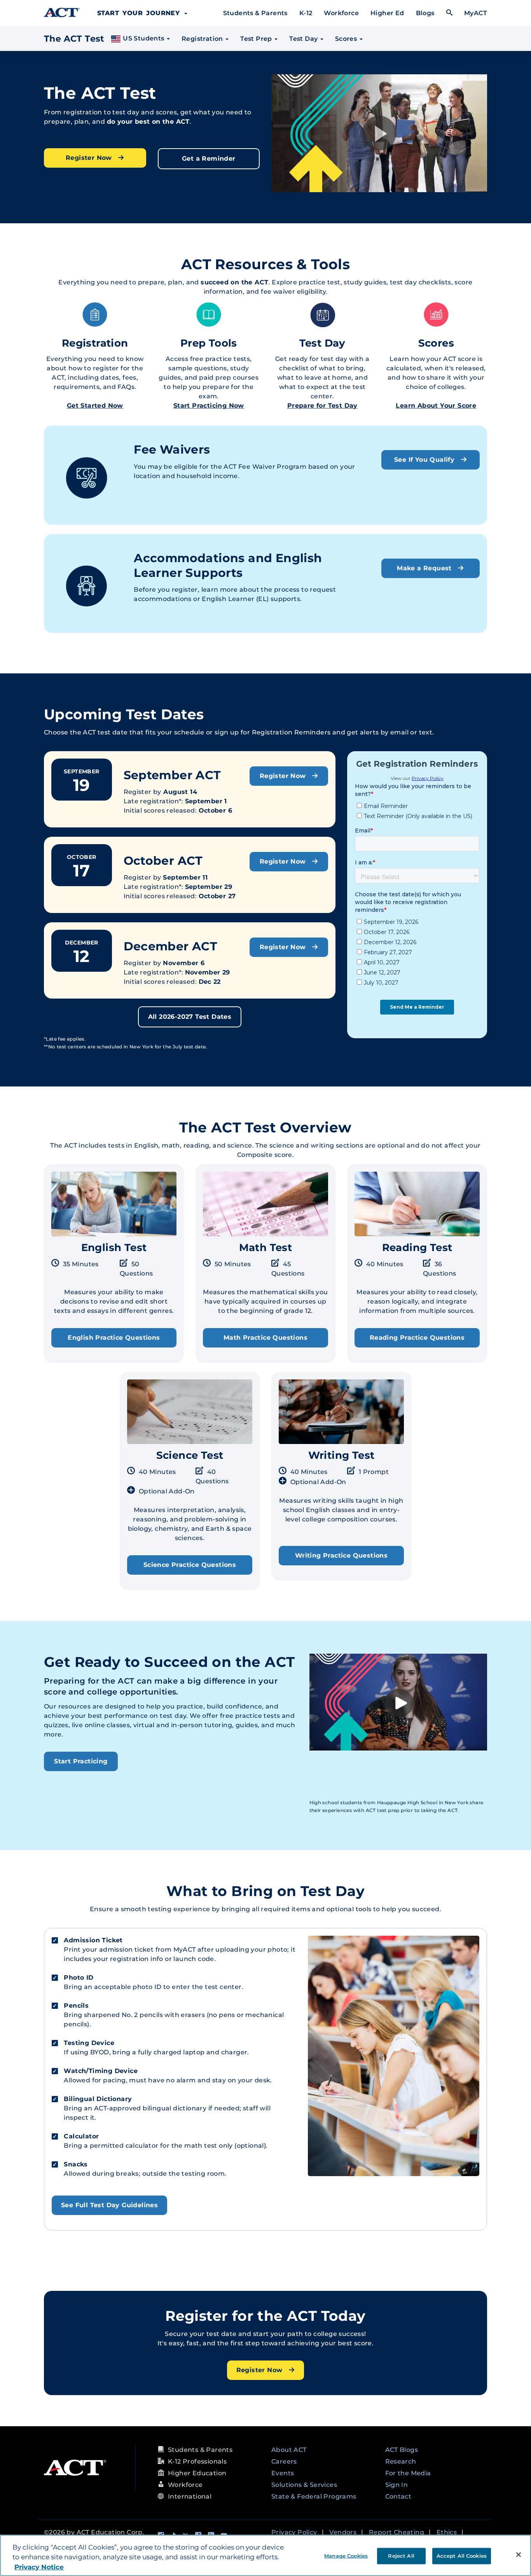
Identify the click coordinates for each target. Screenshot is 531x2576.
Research (401, 2461)
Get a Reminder (209, 159)
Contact (398, 2496)
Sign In (397, 2485)
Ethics (447, 2532)
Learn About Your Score (436, 406)
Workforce (341, 13)
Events (283, 2473)
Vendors (343, 2532)
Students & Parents (255, 13)
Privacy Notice (39, 2567)
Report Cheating (397, 2532)
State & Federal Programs (314, 2496)
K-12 (306, 13)
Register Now (90, 158)
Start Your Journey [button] (140, 13)
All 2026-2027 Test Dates (190, 1017)
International (190, 2496)
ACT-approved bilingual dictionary (150, 2108)
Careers (284, 2461)
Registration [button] (203, 39)
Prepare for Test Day (322, 406)
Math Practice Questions (265, 1338)
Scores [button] (347, 39)
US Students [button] (144, 38)
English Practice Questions (114, 1338)
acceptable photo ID (128, 1987)
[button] (379, 133)
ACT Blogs (402, 2450)
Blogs (425, 13)
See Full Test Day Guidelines (109, 2205)
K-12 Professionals (197, 2461)
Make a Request (425, 568)
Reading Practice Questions (417, 1338)
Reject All (401, 2555)
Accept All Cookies (462, 2555)
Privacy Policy (294, 2532)
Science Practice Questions (190, 1565)
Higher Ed (387, 13)
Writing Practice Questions (341, 1555)
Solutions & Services (304, 2485)
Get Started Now (95, 406)
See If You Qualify (425, 460)
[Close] (519, 2555)
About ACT (289, 2450)
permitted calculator (124, 2146)
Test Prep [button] (257, 39)
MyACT (476, 13)
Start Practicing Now (209, 406)
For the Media (408, 2473)
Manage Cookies (346, 2555)
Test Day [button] (304, 39)
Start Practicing (81, 1761)
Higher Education (197, 2473)
